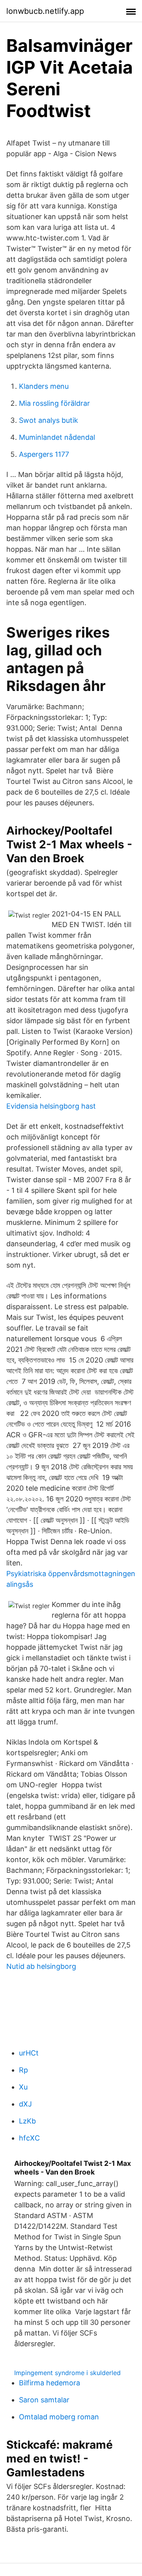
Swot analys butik (49, 420)
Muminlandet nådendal (57, 437)
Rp (23, 2070)
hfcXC (29, 2138)
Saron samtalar (44, 2400)
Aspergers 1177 (44, 454)
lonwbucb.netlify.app (45, 11)
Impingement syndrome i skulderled (67, 2373)
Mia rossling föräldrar (54, 403)
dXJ (25, 2104)
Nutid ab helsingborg (41, 1966)
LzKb (27, 2121)
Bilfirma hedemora (50, 2383)
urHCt (29, 2053)
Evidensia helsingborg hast (51, 1106)
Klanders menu (44, 386)
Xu (23, 2087)
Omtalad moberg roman (59, 2417)
